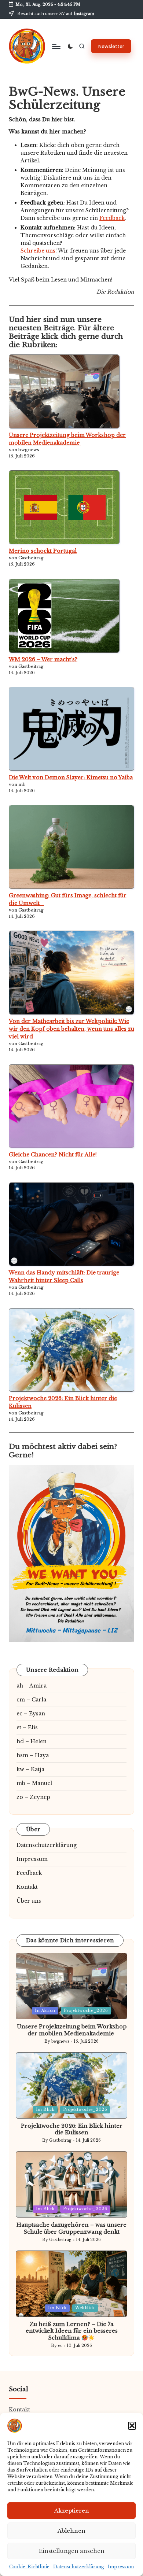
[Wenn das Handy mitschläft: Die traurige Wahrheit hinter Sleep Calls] (71, 1224)
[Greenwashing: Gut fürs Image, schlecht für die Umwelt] (71, 847)
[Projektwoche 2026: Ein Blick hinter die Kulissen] (71, 1350)
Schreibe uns (38, 251)
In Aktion (45, 2011)
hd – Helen (32, 1741)
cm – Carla (31, 1700)
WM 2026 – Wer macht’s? (43, 659)
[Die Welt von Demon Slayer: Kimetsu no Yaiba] (71, 729)
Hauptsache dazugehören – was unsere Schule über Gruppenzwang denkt (71, 2228)
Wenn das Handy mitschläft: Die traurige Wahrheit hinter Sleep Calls (64, 1276)
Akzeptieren (72, 2511)
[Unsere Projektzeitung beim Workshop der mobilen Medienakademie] (64, 391)
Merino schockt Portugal (43, 551)
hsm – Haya (33, 1755)
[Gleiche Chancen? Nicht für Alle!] (71, 1106)
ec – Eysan (31, 1714)
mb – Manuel (34, 1783)
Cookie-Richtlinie (29, 2567)
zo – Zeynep (33, 1797)
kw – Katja (30, 1769)
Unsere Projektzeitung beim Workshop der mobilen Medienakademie (67, 439)
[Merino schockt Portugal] (64, 507)
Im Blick (45, 2110)
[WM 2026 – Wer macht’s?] (64, 616)
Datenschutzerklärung (79, 2567)
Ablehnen (71, 2531)
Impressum (121, 2567)
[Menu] (56, 46)
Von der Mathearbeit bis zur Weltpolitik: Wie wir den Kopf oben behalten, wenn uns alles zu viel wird (71, 1029)
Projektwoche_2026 (86, 2011)
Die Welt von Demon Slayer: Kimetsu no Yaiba (71, 777)
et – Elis (27, 1727)
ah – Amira (32, 1686)
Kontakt (27, 1887)
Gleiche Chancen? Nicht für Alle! (53, 1155)
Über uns (29, 1901)
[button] (132, 2426)
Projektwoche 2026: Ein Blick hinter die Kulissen (63, 1402)
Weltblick (85, 2308)
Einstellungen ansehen (72, 2551)
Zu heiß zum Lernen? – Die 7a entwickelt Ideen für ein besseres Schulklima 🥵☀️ (72, 2331)
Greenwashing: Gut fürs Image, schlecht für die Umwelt (68, 899)
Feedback (112, 218)
